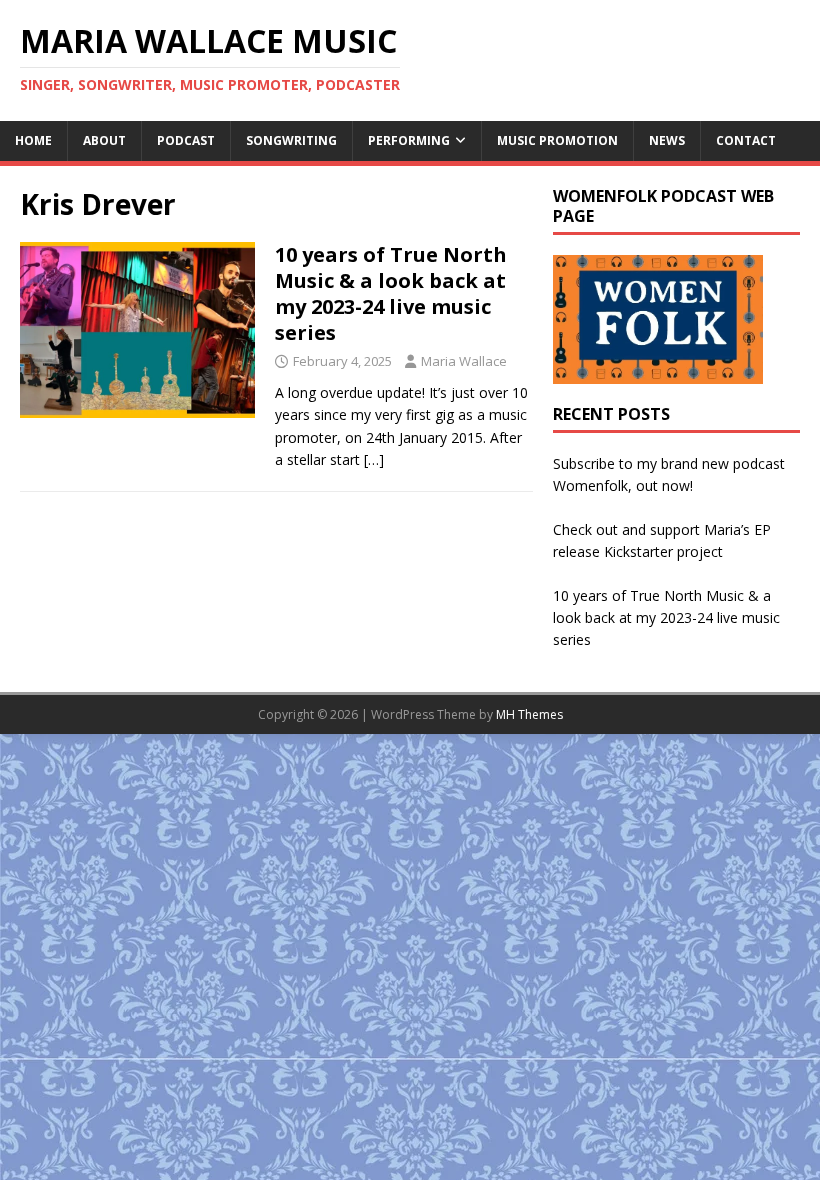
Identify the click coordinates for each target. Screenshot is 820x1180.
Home (33, 140)
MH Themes (529, 714)
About (104, 140)
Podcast (186, 140)
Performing (409, 140)
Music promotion (557, 140)
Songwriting (291, 140)
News (667, 140)
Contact (746, 140)
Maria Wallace (464, 361)
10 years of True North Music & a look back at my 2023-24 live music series (391, 293)
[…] (374, 459)
